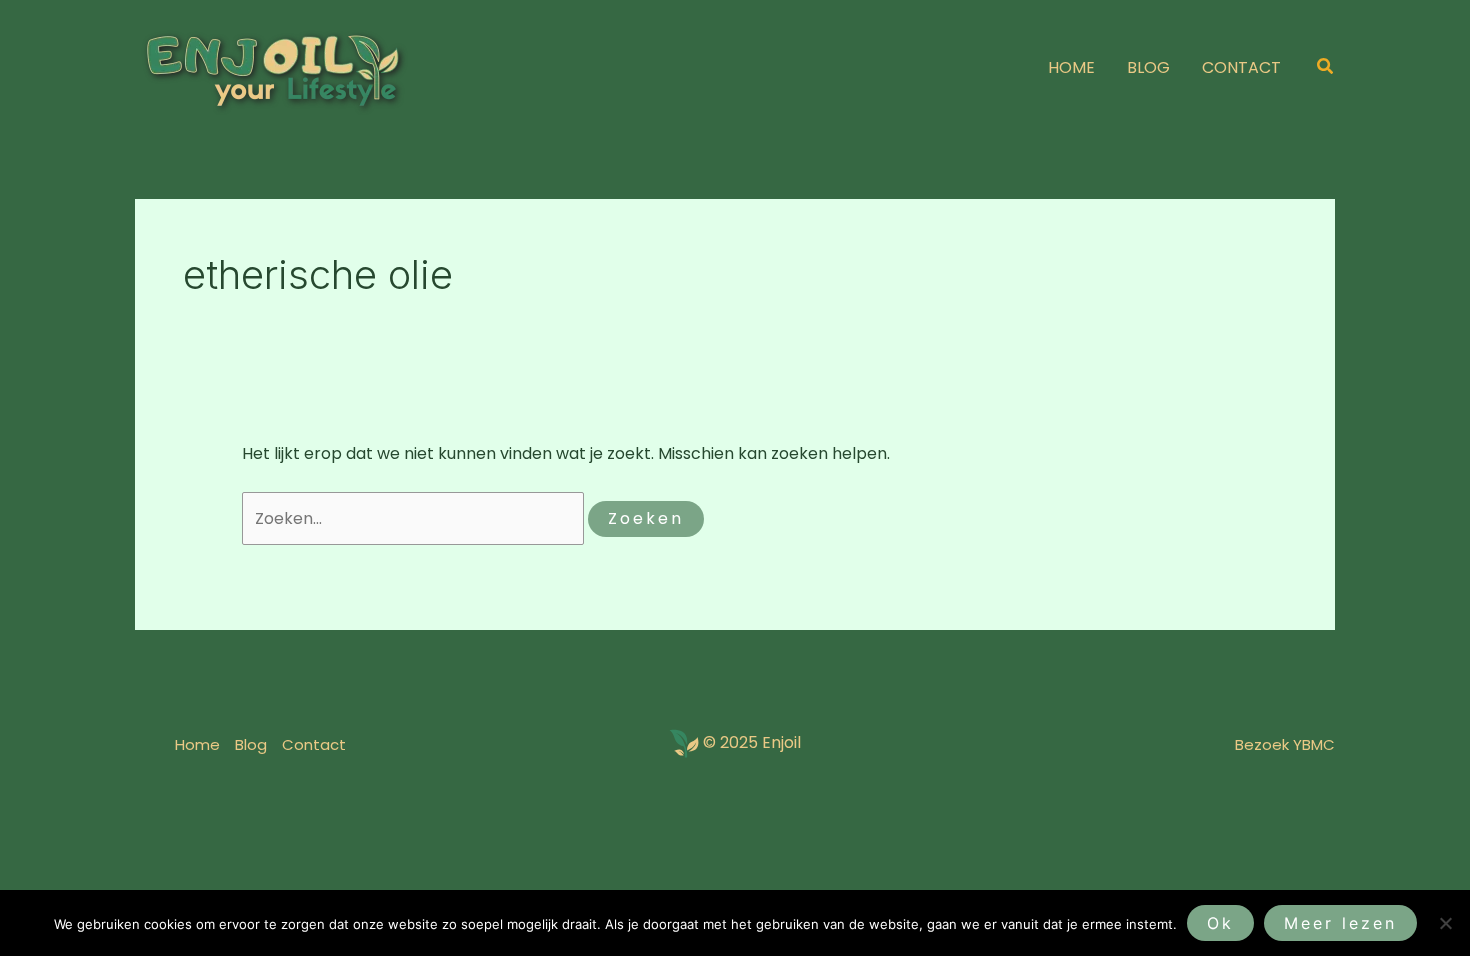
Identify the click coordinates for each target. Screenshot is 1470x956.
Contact (314, 744)
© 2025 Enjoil (752, 743)
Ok (1220, 923)
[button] (1326, 68)
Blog (251, 744)
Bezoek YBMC (1285, 744)
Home (197, 744)
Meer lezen (1340, 923)
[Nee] (1445, 923)
